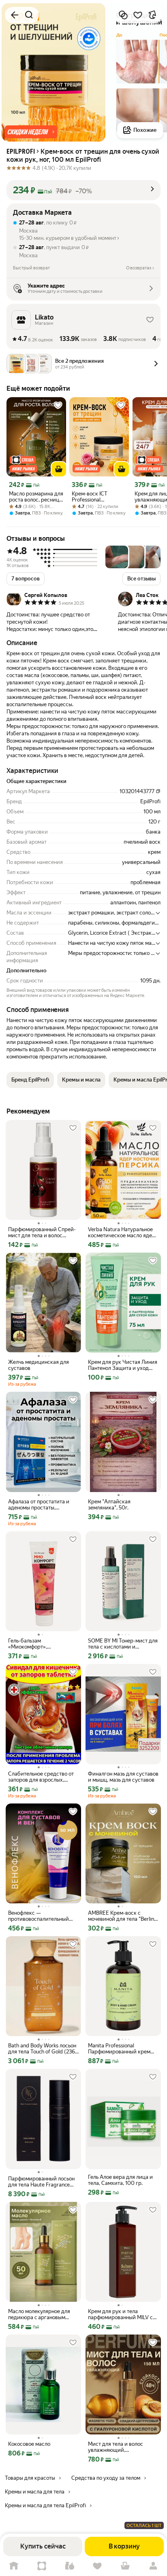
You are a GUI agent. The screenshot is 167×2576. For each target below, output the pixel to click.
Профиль (153, 2566)
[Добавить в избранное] (138, 15)
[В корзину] (59, 469)
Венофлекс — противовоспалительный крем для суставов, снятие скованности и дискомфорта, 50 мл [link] (41, 1916)
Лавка (70, 2566)
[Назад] (15, 15)
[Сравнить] (123, 15)
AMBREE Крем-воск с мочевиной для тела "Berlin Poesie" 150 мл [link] (121, 1916)
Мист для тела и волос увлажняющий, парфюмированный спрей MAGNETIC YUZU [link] (120, 2447)
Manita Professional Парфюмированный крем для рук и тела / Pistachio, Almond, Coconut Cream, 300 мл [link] (123, 2049)
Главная (14, 2566)
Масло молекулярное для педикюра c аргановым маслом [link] (39, 2314)
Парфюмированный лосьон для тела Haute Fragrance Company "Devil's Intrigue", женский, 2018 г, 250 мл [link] (41, 2182)
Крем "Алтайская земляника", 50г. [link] (109, 1505)
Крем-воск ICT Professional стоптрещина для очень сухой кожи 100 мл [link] (99, 497)
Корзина (125, 2566)
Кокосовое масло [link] (29, 2444)
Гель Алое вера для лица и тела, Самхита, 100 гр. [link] (120, 2180)
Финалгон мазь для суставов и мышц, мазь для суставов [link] (123, 1777)
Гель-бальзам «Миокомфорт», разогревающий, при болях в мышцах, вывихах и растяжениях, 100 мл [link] (42, 1644)
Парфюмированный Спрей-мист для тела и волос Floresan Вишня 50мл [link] (42, 1232)
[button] (31, 132)
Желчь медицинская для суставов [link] (39, 1365)
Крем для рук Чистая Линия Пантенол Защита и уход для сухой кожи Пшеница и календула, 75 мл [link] (123, 1365)
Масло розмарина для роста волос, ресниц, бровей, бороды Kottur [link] (36, 497)
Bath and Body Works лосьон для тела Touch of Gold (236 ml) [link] (42, 2049)
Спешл (42, 2566)
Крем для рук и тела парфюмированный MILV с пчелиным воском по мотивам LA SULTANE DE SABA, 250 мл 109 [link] (120, 2314)
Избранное (97, 2566)
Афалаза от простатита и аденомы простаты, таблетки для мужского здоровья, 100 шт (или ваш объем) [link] (41, 1505)
